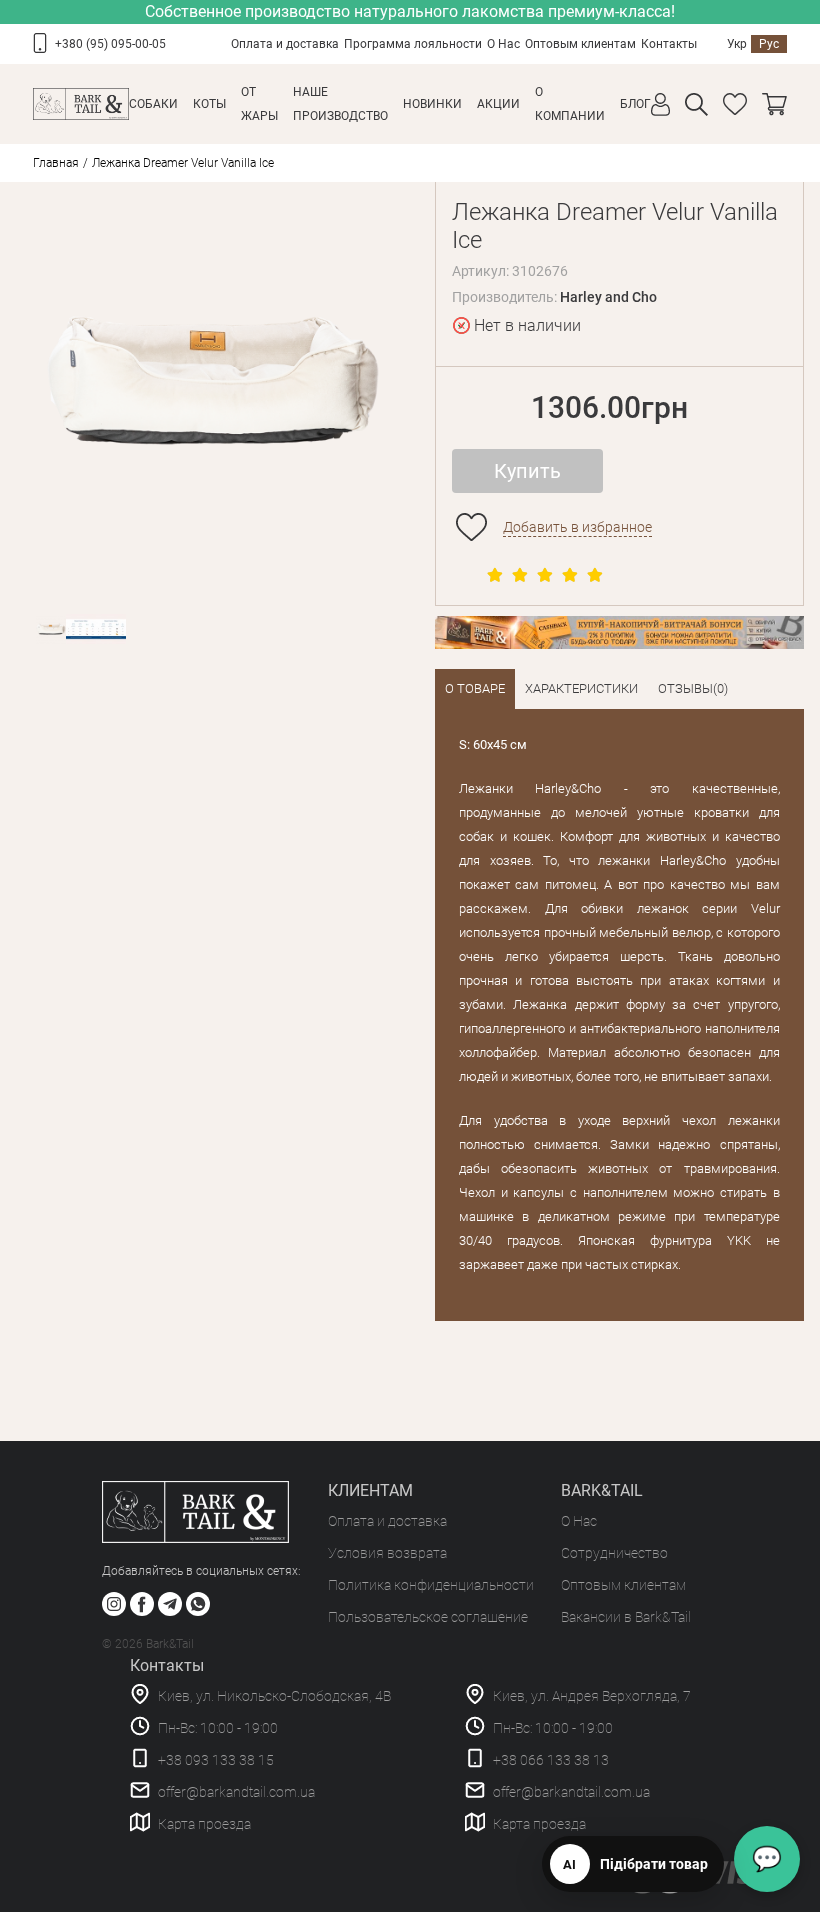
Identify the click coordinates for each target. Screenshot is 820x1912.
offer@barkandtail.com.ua (236, 1792)
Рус (769, 44)
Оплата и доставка (285, 44)
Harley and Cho (608, 297)
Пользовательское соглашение (428, 1617)
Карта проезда (204, 1824)
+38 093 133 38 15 (216, 1760)
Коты (209, 104)
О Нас (503, 44)
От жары (259, 104)
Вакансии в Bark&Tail (626, 1617)
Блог (635, 104)
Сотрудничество (614, 1553)
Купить (527, 471)
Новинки (432, 104)
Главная (56, 163)
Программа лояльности (413, 44)
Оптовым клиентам (580, 44)
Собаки (153, 104)
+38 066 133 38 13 (551, 1760)
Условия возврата (387, 1553)
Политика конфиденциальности (431, 1585)
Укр (737, 44)
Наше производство (340, 104)
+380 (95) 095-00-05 (110, 44)
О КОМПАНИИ (570, 104)
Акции (498, 104)
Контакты (669, 44)
